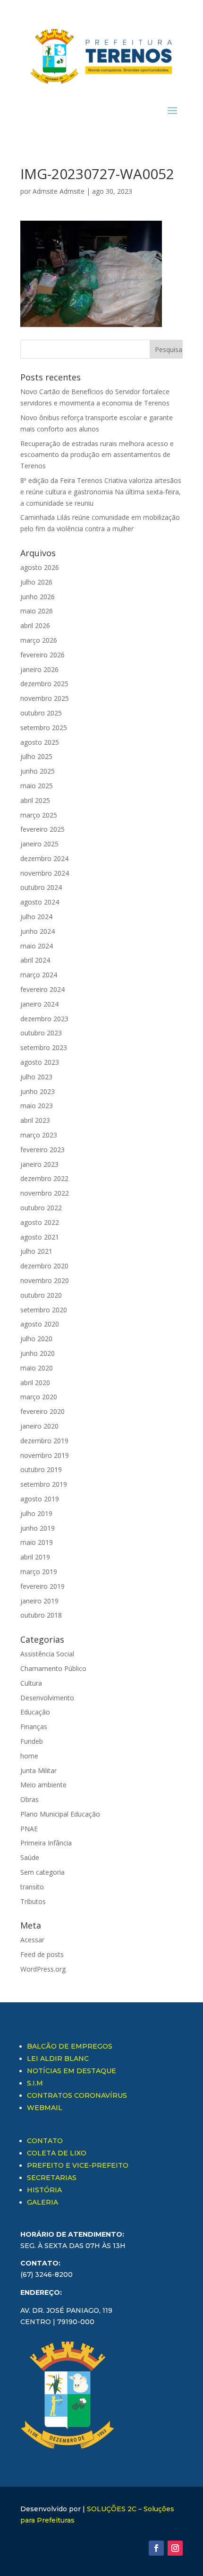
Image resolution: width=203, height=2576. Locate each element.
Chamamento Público (53, 1668)
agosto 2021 (40, 1237)
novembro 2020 (45, 1280)
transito (32, 1887)
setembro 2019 (44, 1484)
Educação (35, 1712)
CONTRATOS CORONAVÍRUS (77, 2095)
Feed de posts (42, 1954)
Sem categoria (42, 1872)
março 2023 (39, 1135)
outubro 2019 (41, 1469)
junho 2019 (38, 1528)
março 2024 (39, 975)
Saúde (30, 1857)
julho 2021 (36, 1251)
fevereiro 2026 (42, 655)
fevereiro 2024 (42, 989)
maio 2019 (37, 1542)
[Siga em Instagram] (175, 2548)
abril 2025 (35, 800)
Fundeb (32, 1741)
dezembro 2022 (44, 1178)
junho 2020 (38, 1353)
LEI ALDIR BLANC (58, 2059)
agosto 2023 (40, 1062)
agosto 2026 (40, 567)
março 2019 (39, 1572)
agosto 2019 (40, 1499)
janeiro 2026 (39, 669)
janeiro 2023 (39, 1164)
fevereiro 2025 (42, 829)
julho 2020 (36, 1339)
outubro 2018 (41, 1615)
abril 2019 (35, 1557)
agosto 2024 (40, 902)
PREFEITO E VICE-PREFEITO (78, 2165)
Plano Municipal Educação (60, 1814)
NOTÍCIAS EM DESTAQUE (72, 2071)
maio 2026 (37, 611)
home (29, 1756)
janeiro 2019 (39, 1601)
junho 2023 (38, 1091)
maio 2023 (37, 1106)
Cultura (31, 1683)
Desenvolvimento (47, 1698)
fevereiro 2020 (42, 1411)
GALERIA (42, 2202)
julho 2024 (36, 917)
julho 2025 (36, 756)
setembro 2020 (44, 1310)
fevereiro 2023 (42, 1150)
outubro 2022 (41, 1208)
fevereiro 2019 (42, 1586)
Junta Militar (38, 1770)
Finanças (34, 1727)
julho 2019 (36, 1513)
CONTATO (45, 2141)
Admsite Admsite (59, 191)
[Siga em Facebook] (156, 2548)
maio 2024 (37, 946)
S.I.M (35, 2083)
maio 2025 (37, 786)
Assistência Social (47, 1654)
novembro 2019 (45, 1455)
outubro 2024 (41, 887)
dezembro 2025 (44, 684)
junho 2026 (38, 597)
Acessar (32, 1940)
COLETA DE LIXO (57, 2153)
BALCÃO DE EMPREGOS (70, 2046)
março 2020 (39, 1397)
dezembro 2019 (44, 1441)
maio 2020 (37, 1368)
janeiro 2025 (39, 844)
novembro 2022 (45, 1193)
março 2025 (39, 815)
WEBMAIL (45, 2108)
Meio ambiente (43, 1785)
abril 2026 (35, 625)
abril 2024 (35, 960)
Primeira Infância (46, 1843)
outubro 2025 (41, 713)
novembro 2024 (45, 873)
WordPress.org (43, 1969)
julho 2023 (36, 1077)
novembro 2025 (45, 698)
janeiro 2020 (39, 1426)
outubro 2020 (41, 1295)
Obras (30, 1799)
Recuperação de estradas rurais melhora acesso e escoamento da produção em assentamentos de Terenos (97, 455)
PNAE (29, 1829)
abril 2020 (35, 1383)
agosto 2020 (40, 1324)
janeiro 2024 (39, 1004)
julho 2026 (36, 582)
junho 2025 (38, 771)
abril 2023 (35, 1120)
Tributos (33, 1901)
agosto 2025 (40, 742)
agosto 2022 (40, 1222)
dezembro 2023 (44, 1019)
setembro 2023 (44, 1047)
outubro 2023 (41, 1033)
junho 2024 (38, 931)
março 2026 (39, 640)
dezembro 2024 (44, 858)
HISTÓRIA (44, 2190)
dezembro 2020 (44, 1266)
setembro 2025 (44, 728)
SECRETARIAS (52, 2178)
